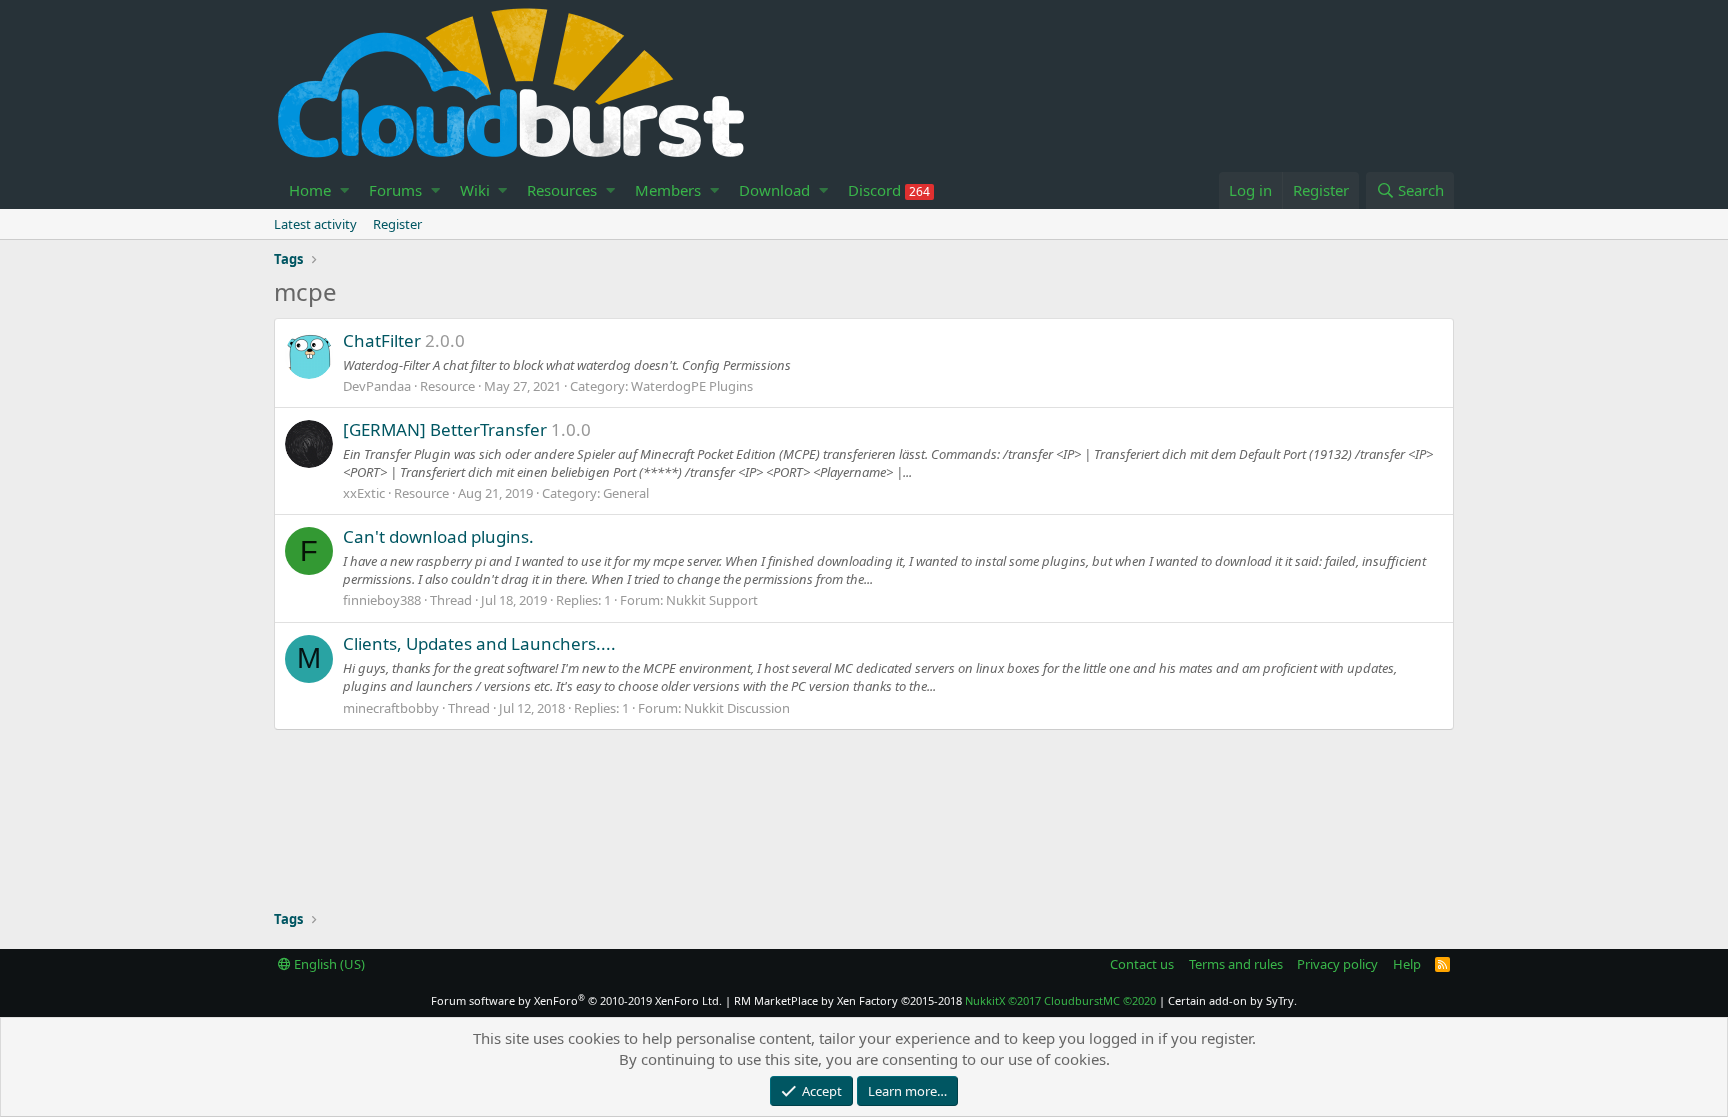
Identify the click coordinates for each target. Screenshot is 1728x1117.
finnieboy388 (382, 600)
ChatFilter (382, 340)
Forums (395, 190)
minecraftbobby (391, 708)
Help (1407, 964)
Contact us (1142, 964)
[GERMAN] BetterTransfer (445, 429)
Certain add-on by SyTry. (1232, 1000)
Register (397, 224)
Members (668, 190)
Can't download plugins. (438, 536)
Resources (562, 190)
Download (774, 190)
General (626, 493)
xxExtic (364, 493)
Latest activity (315, 224)
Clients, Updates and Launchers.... (479, 643)
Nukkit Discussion (737, 708)
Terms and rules (1236, 964)
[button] (344, 190)
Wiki (475, 190)
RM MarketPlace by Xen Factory (848, 1000)
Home (310, 190)
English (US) (328, 964)
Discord (889, 190)
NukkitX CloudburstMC (1060, 1000)
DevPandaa (377, 386)
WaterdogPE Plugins (692, 386)
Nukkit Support (712, 600)
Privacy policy (1337, 964)
